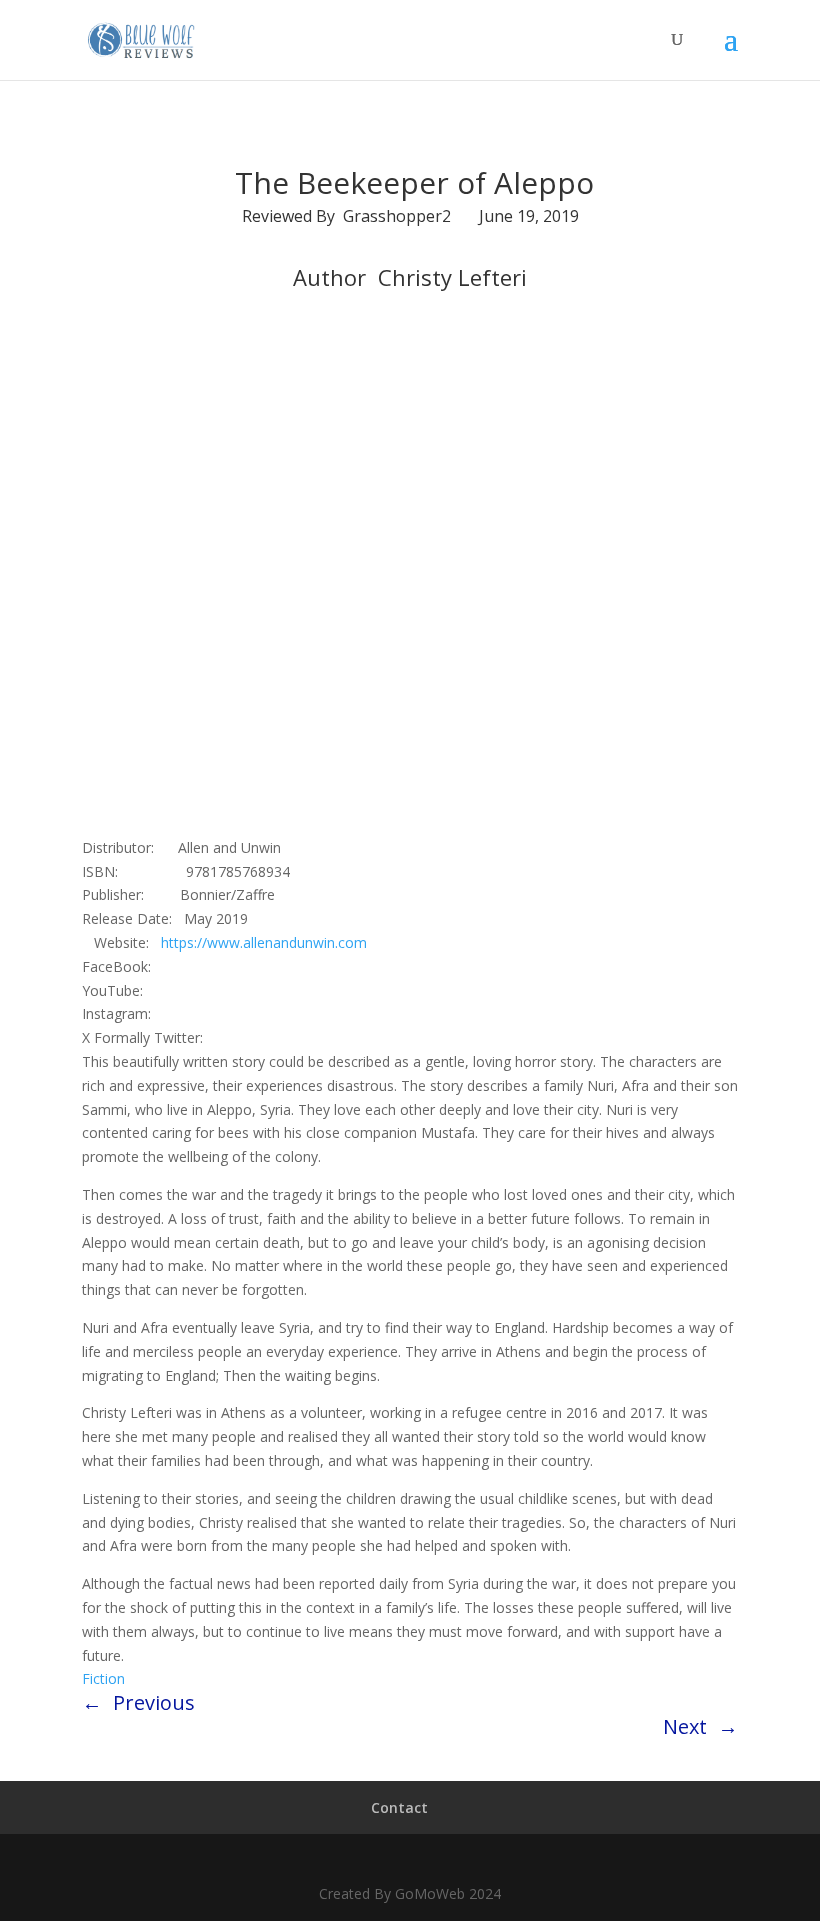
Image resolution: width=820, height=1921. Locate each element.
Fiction (103, 1678)
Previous (154, 1702)
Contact (399, 1807)
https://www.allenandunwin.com (264, 942)
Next (685, 1726)
